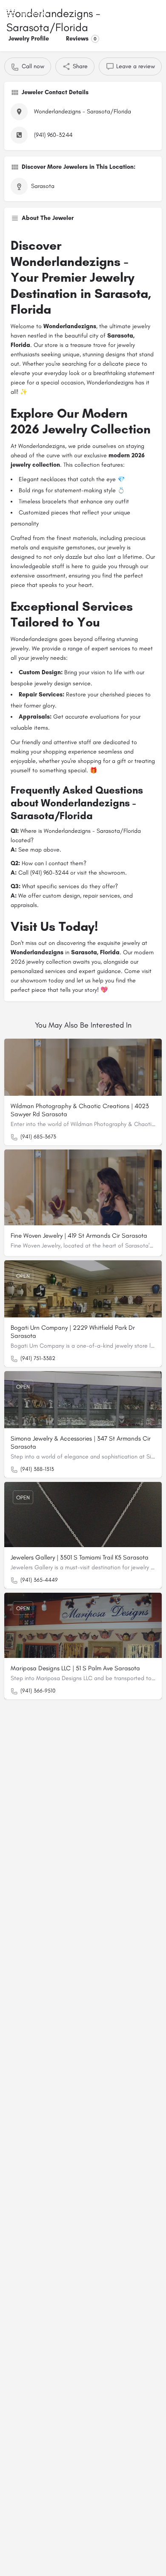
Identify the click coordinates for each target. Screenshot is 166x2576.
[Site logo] (37, 13)
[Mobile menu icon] (10, 13)
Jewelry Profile (29, 39)
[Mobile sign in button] (156, 12)
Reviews (81, 39)
